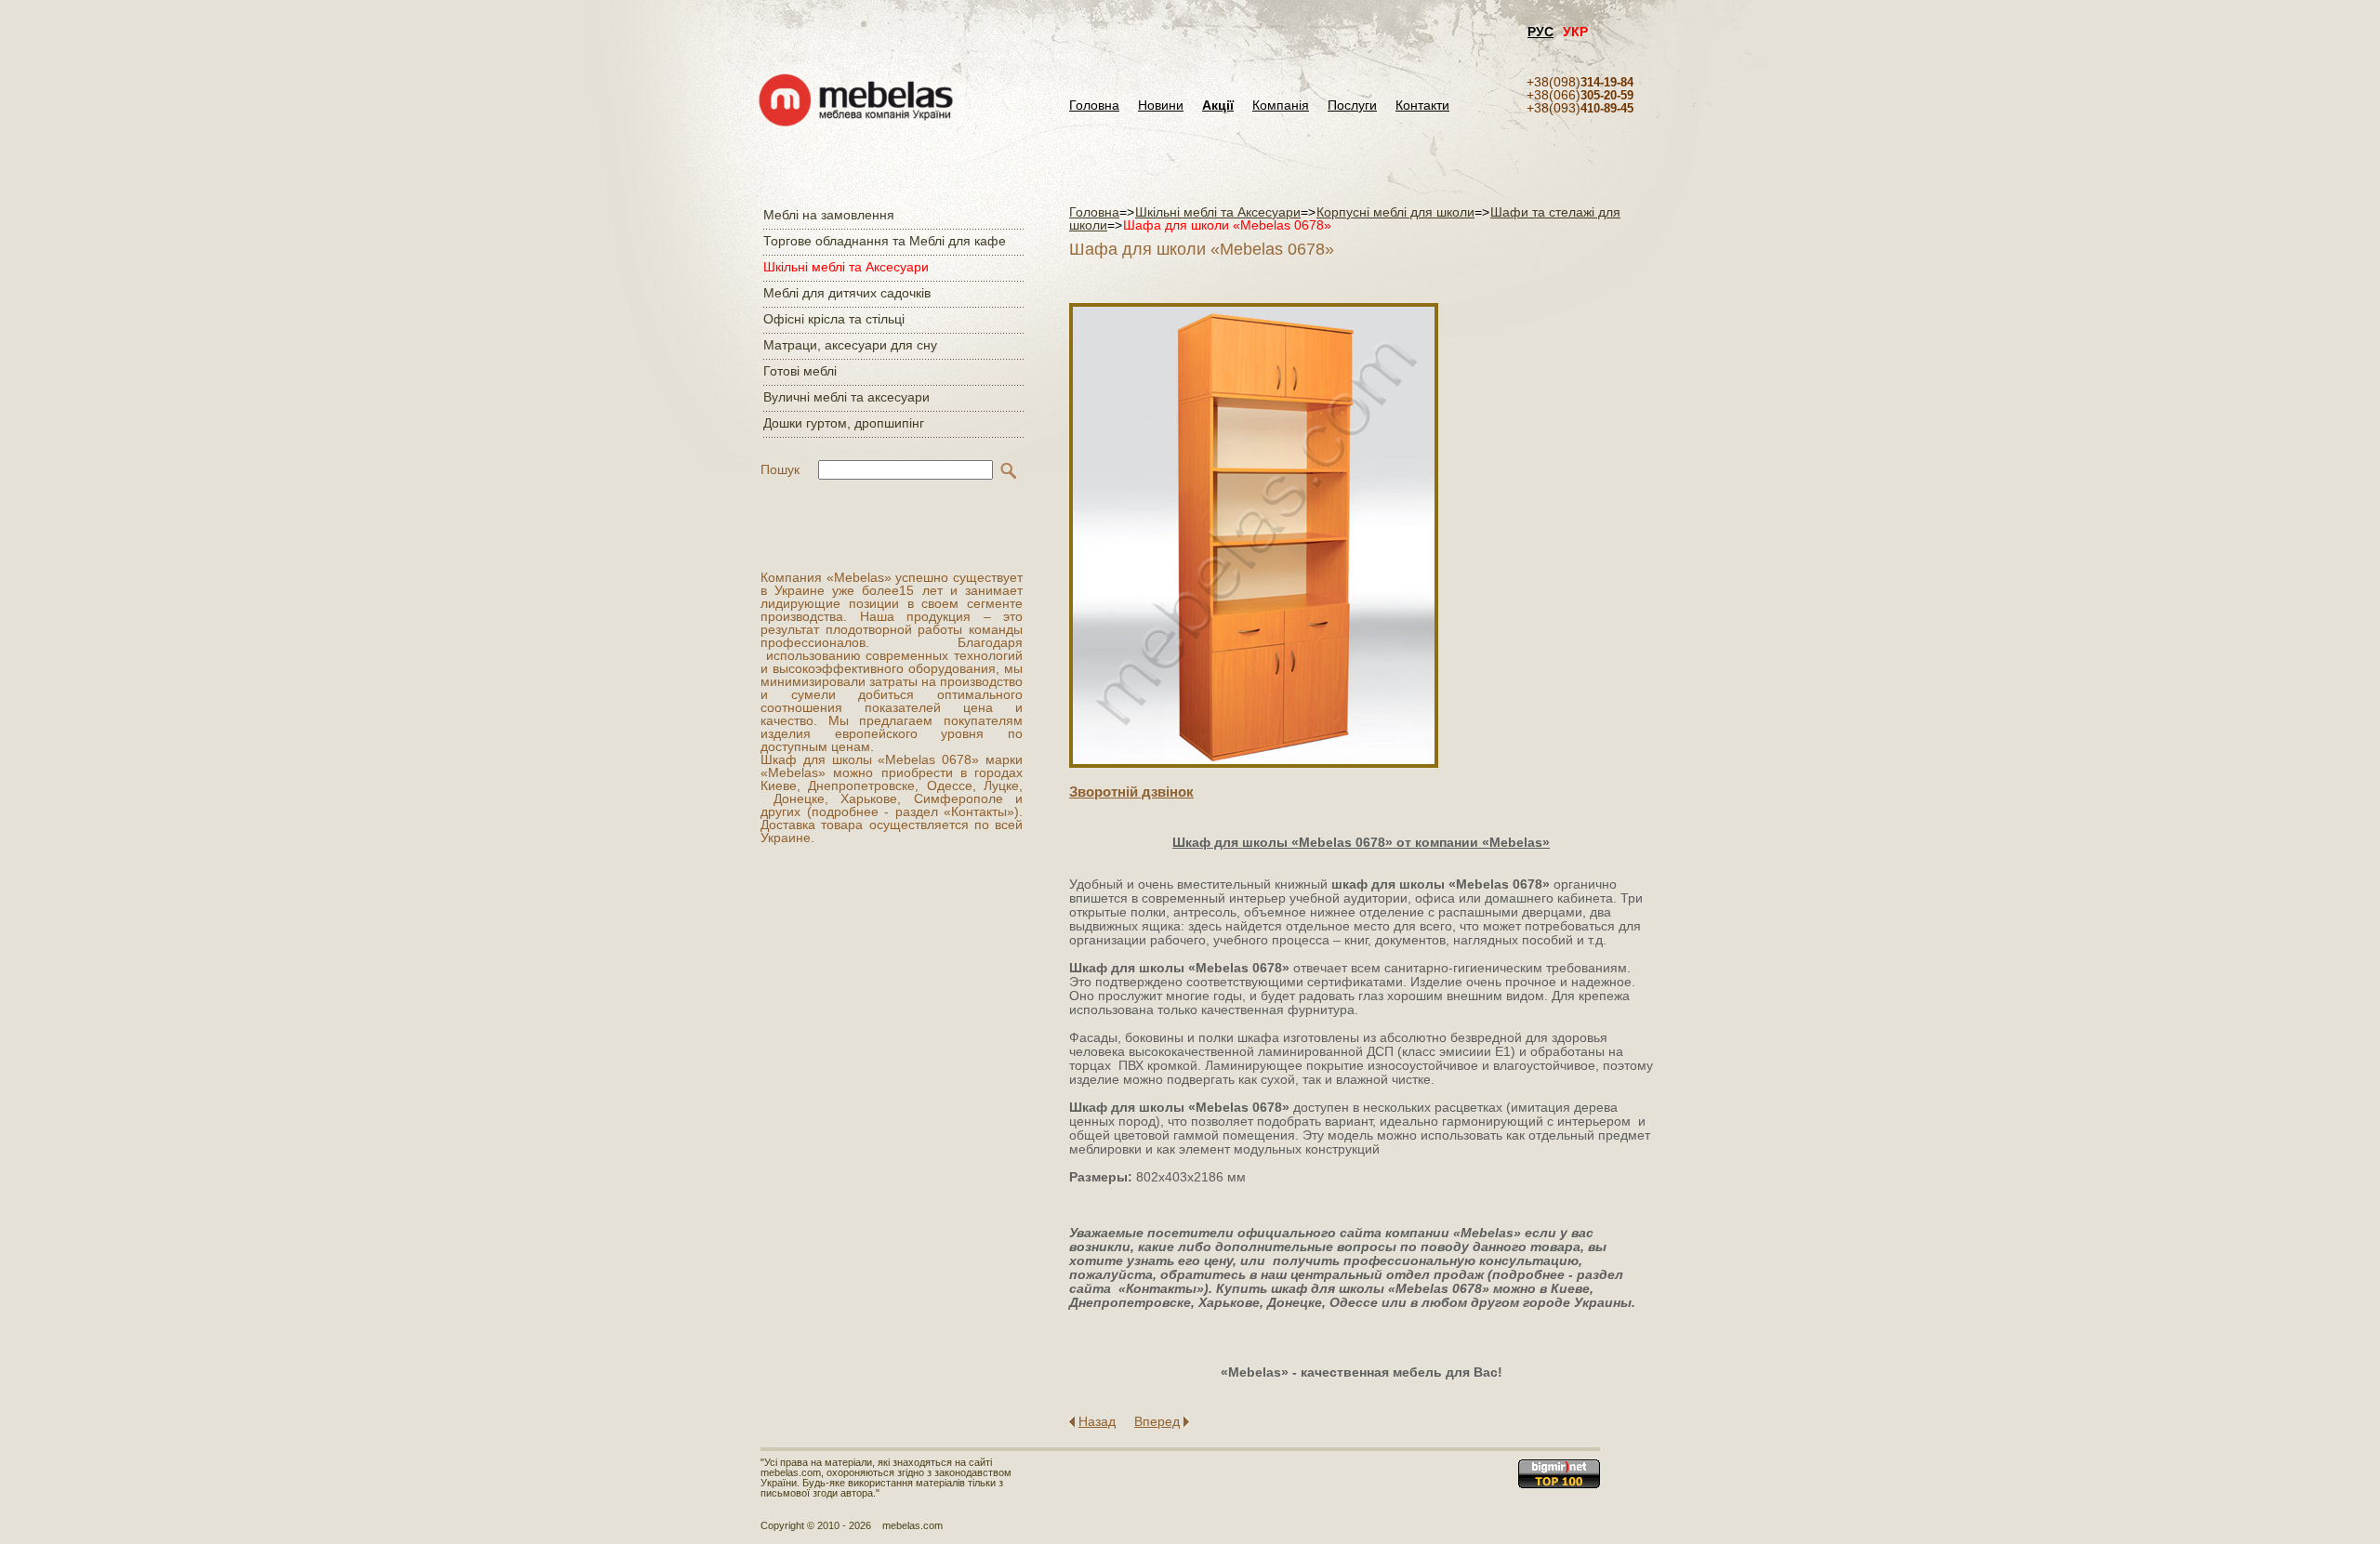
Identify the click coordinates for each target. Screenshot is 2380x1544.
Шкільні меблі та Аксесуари (846, 267)
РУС (1540, 32)
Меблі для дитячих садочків (847, 293)
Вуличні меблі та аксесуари (846, 397)
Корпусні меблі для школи (1395, 212)
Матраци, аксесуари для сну (850, 345)
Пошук (780, 469)
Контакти (1422, 106)
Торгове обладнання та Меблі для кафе (885, 241)
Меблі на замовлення (829, 215)
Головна (1094, 106)
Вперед (1157, 1421)
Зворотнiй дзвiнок (1131, 792)
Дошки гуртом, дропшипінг (844, 423)
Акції (1218, 106)
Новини (1161, 106)
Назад (1097, 1421)
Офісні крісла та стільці (834, 319)
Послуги (1352, 106)
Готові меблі (800, 371)
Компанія (1281, 106)
